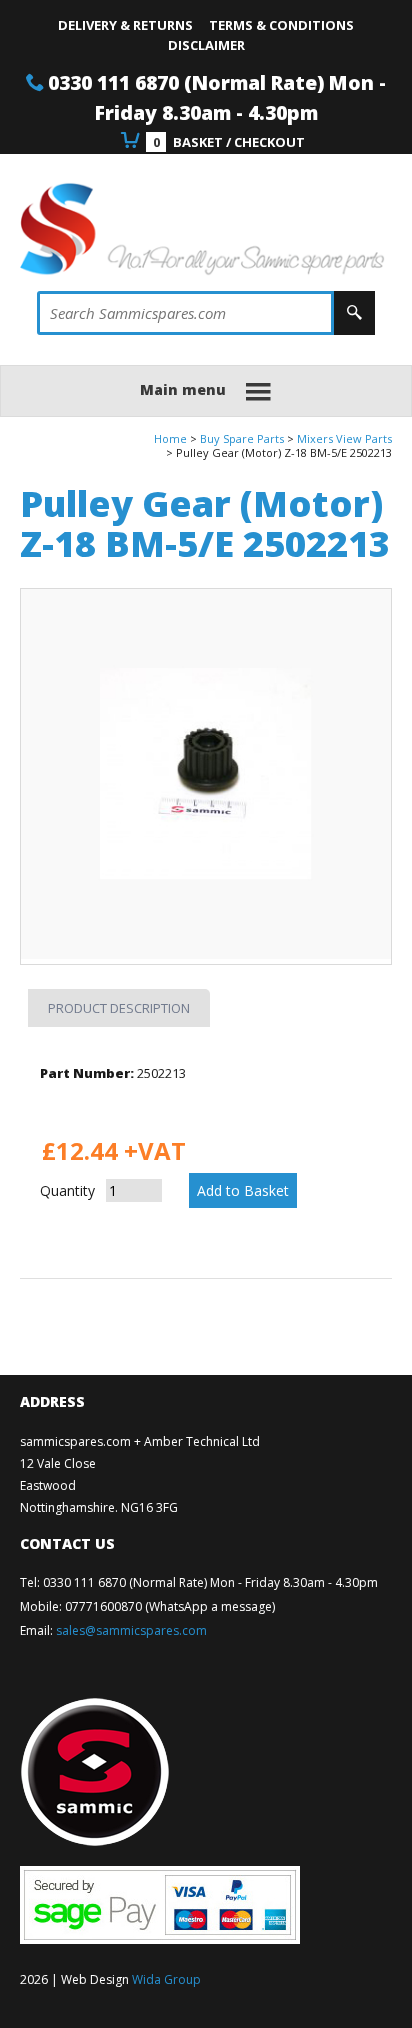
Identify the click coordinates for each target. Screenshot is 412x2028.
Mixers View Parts (344, 438)
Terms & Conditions (281, 25)
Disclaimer (206, 45)
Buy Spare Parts (242, 438)
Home (170, 438)
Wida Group (166, 1979)
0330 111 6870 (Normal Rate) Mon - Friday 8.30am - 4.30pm (210, 1582)
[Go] (354, 313)
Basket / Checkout (229, 142)
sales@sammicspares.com (131, 1630)
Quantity (67, 1190)
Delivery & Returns (125, 25)
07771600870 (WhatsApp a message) (170, 1606)
